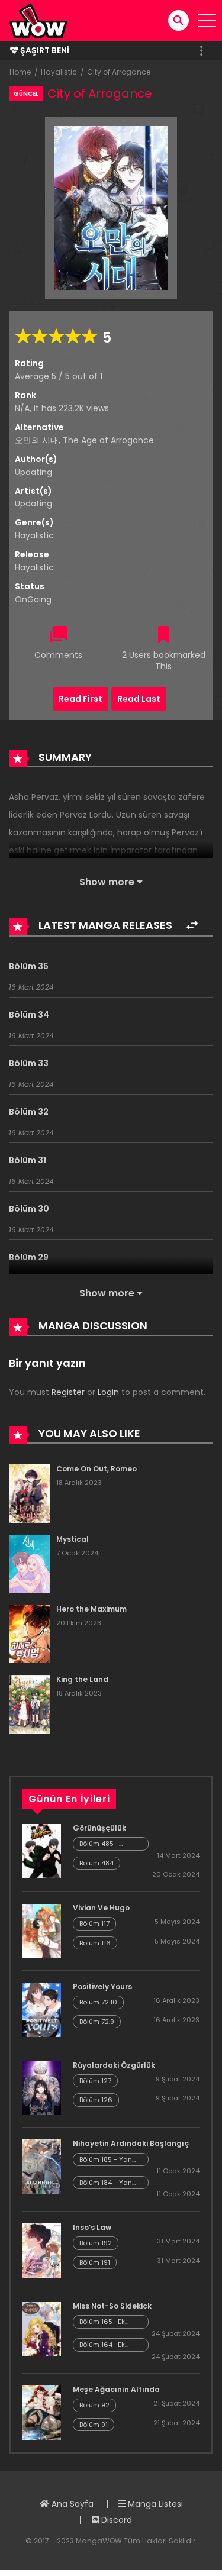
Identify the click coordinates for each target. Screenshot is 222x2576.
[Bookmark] (163, 636)
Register (68, 1392)
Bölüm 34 (29, 1015)
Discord (115, 2520)
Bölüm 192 (96, 2243)
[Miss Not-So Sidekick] (42, 2328)
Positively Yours (102, 1986)
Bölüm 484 (96, 1863)
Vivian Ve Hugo (101, 1908)
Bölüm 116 (95, 1943)
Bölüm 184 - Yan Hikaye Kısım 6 (106, 2183)
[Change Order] (192, 926)
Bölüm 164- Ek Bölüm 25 (102, 2345)
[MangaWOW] (38, 20)
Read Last (139, 699)
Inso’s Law (92, 2227)
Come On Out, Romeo (96, 1469)
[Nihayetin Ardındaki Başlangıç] (42, 2166)
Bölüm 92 (94, 2405)
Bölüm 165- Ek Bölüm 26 (102, 2322)
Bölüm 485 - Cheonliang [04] (107, 1844)
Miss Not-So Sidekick (112, 2306)
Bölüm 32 (29, 1112)
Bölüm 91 (94, 2425)
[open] (207, 21)
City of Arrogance (119, 72)
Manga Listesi (154, 2504)
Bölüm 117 (94, 1923)
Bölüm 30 (29, 1209)
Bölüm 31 (28, 1160)
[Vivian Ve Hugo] (42, 1931)
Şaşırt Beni (44, 50)
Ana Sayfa (71, 2504)
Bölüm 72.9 (97, 2022)
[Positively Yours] (42, 2009)
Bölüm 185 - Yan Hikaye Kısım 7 (106, 2160)
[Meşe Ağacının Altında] (42, 2412)
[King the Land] (30, 1704)
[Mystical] (30, 1563)
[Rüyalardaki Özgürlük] (42, 2087)
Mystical (73, 1539)
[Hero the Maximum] (30, 1633)
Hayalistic (59, 72)
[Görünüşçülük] (42, 1851)
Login (108, 1392)
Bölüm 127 (95, 2081)
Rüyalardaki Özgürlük (114, 2065)
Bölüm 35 (29, 966)
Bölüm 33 (29, 1063)
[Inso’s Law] (42, 2250)
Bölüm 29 (29, 1257)
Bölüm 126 (96, 2100)
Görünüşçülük (99, 1828)
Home (20, 72)
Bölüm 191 (95, 2262)
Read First (81, 699)
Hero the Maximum (91, 1609)
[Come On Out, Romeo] (30, 1493)
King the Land (82, 1679)
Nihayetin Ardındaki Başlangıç (131, 2143)
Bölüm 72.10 (98, 2002)
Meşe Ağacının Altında (116, 2389)
